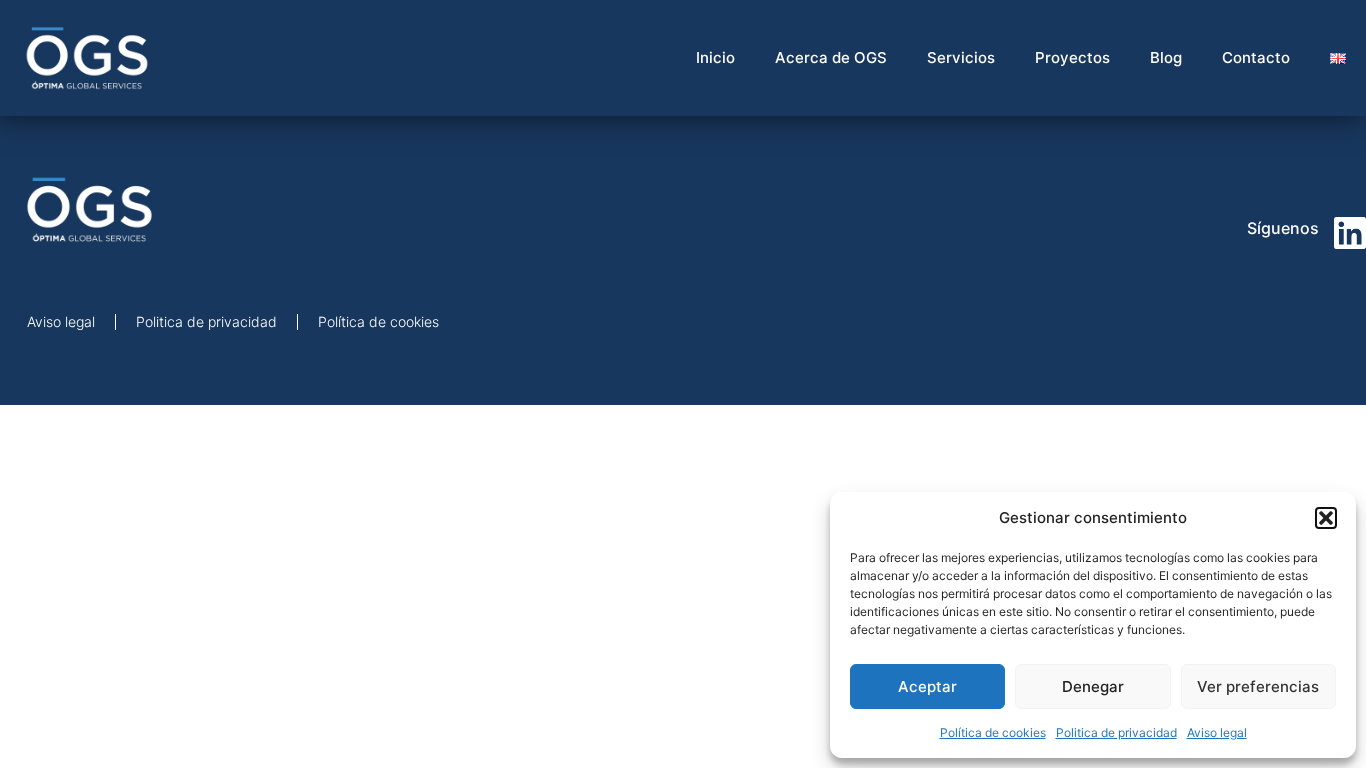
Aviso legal (1217, 732)
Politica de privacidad (1116, 732)
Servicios (961, 57)
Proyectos (1072, 57)
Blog (1166, 57)
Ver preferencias (1258, 686)
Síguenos (1283, 228)
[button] (1326, 518)
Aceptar (927, 686)
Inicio (715, 57)
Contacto (1256, 57)
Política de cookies (993, 732)
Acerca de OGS (831, 57)
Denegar (1093, 686)
